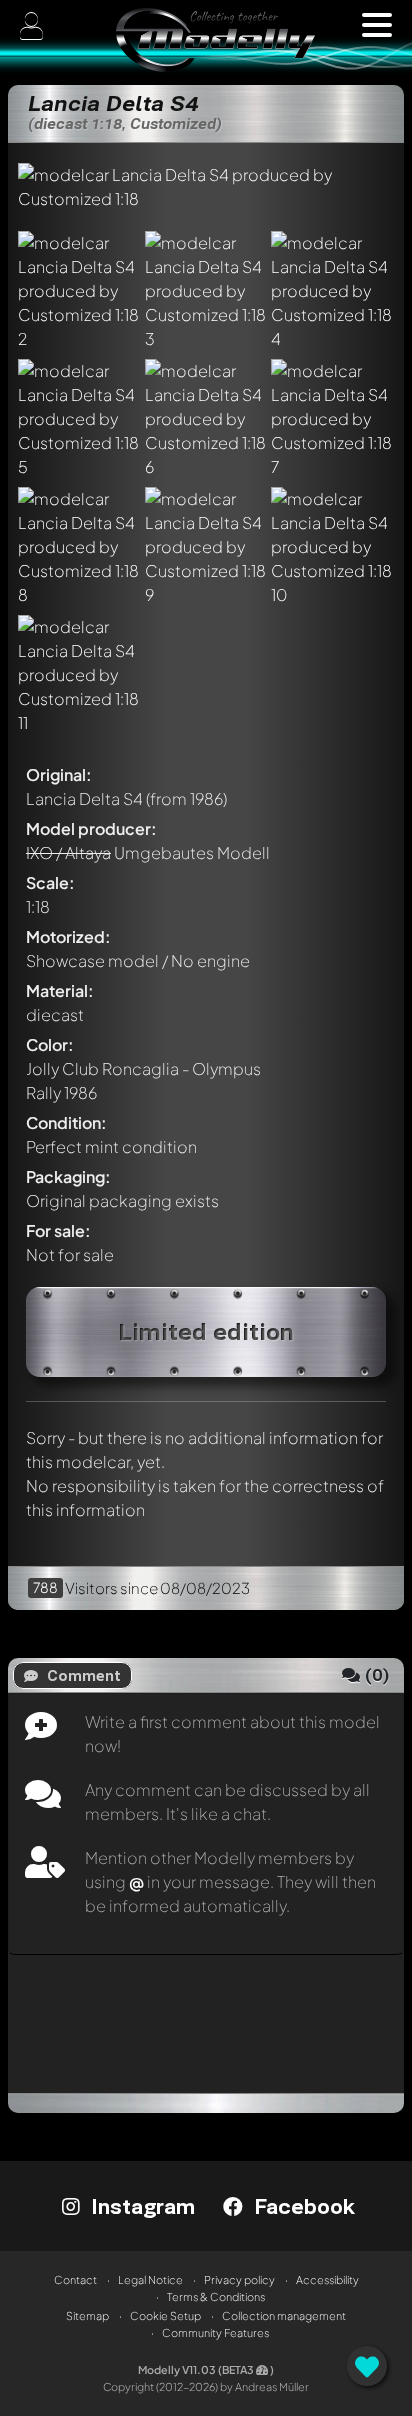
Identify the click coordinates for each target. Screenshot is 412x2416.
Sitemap (87, 2315)
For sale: (58, 1230)
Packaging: (68, 1176)
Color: (50, 1044)
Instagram (140, 2206)
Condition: (66, 1122)
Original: (59, 774)
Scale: (50, 882)
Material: (60, 990)
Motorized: (68, 936)
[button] (377, 25)
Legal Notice (150, 2279)
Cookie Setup (165, 2315)
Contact (75, 2279)
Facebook (301, 2206)
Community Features (215, 2332)
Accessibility (327, 2279)
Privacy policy (239, 2279)
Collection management (284, 2315)
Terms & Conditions (216, 2296)
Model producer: (91, 828)
